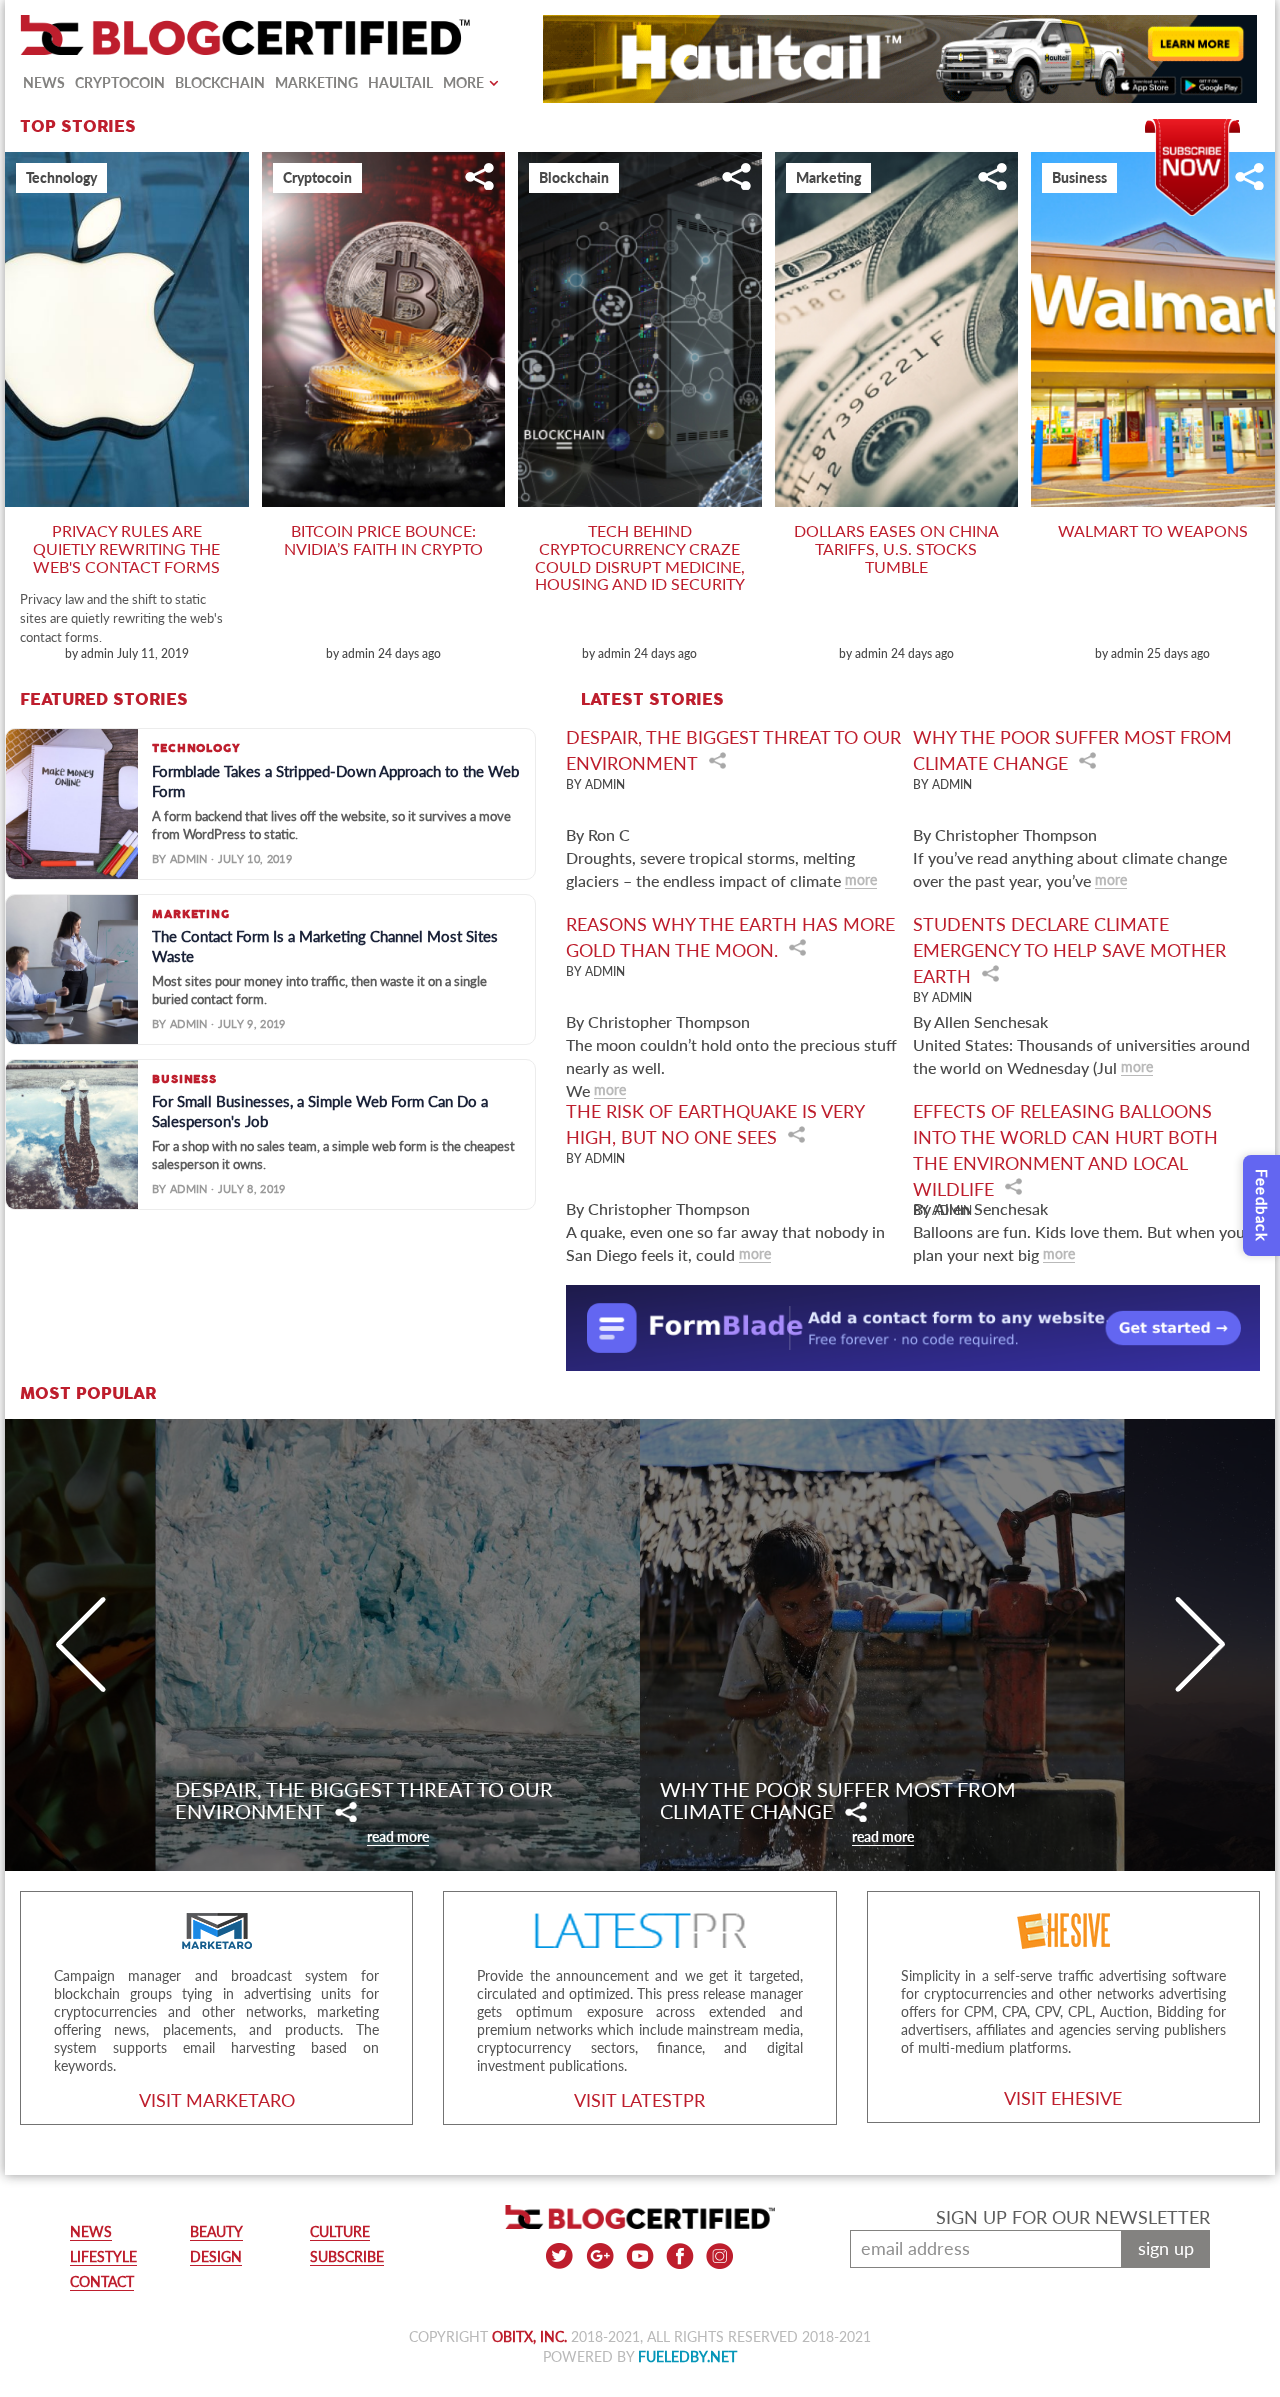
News (44, 82)
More (463, 82)
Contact (102, 2281)
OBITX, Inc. (529, 2336)
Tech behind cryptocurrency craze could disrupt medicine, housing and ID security (640, 557)
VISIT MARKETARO (217, 2100)
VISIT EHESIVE (1063, 2098)
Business (1079, 177)
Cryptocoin (120, 82)
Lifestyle (103, 2256)
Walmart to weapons (1153, 530)
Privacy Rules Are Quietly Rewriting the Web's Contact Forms (126, 548)
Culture (340, 2231)
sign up (1166, 2248)
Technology (61, 177)
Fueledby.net (687, 2356)
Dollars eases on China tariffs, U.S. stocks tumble (896, 548)
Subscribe (1192, 128)
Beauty (216, 2231)
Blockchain (220, 82)
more (861, 879)
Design (216, 2256)
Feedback (1262, 1205)
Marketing (316, 82)
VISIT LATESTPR (639, 2100)
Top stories (78, 127)
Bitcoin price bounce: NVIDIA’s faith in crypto (383, 539)
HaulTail (400, 82)
